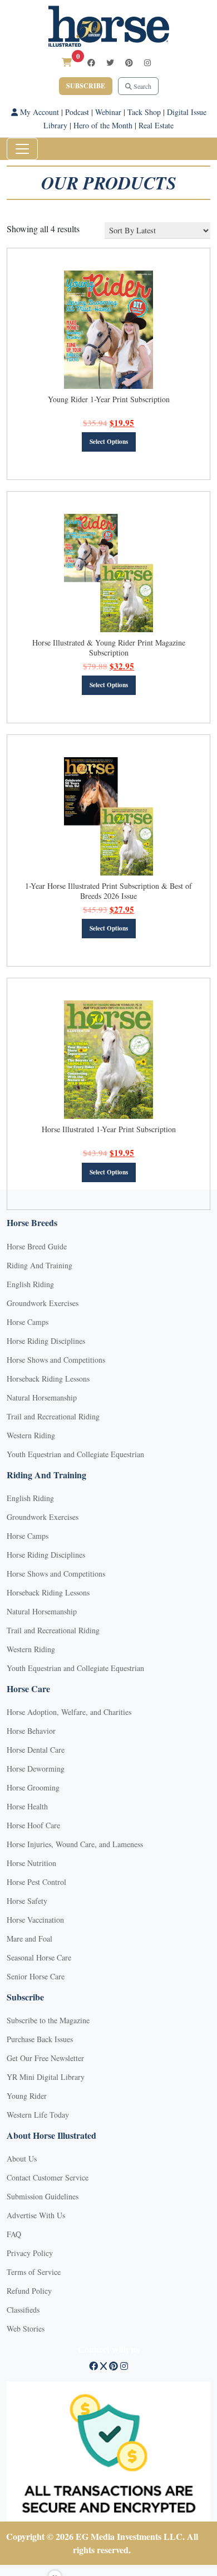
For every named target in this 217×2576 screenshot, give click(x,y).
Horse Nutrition (31, 1863)
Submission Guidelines (43, 2196)
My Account (38, 112)
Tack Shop (144, 112)
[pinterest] (129, 62)
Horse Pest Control (36, 1882)
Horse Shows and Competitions (56, 1360)
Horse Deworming (36, 1769)
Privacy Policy (30, 2253)
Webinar (108, 112)
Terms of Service (34, 2272)
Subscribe (86, 86)
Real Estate (156, 125)
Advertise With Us (36, 2215)
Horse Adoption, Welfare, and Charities (69, 1712)
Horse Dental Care (36, 1750)
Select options (109, 442)
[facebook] (91, 62)
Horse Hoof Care (33, 1825)
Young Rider (27, 2096)
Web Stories (26, 2329)
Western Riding (31, 1435)
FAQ (14, 2234)
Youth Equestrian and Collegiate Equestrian (75, 1454)
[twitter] (110, 62)
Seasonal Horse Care (39, 1957)
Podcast (77, 112)
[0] (67, 62)
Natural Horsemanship (42, 1397)
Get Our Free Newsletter (45, 2058)
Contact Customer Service (48, 2177)
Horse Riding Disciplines (46, 1341)
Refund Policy (29, 2291)
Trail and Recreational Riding (53, 1416)
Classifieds (23, 2310)
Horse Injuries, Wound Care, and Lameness (75, 1844)
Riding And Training (40, 1265)
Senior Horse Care (36, 1976)
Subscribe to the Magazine (48, 2020)
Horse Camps (28, 1322)
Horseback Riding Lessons (48, 1379)
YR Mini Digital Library (46, 2077)
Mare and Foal (29, 1939)
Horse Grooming (33, 1787)
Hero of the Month (103, 125)
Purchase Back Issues (40, 2039)
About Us (22, 2159)
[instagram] (147, 62)
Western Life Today (38, 2115)
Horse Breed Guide (37, 1246)
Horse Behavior (31, 1731)
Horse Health (27, 1806)
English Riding (30, 1284)
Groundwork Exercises (43, 1303)
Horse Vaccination (35, 1920)
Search (142, 86)
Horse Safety (27, 1901)
